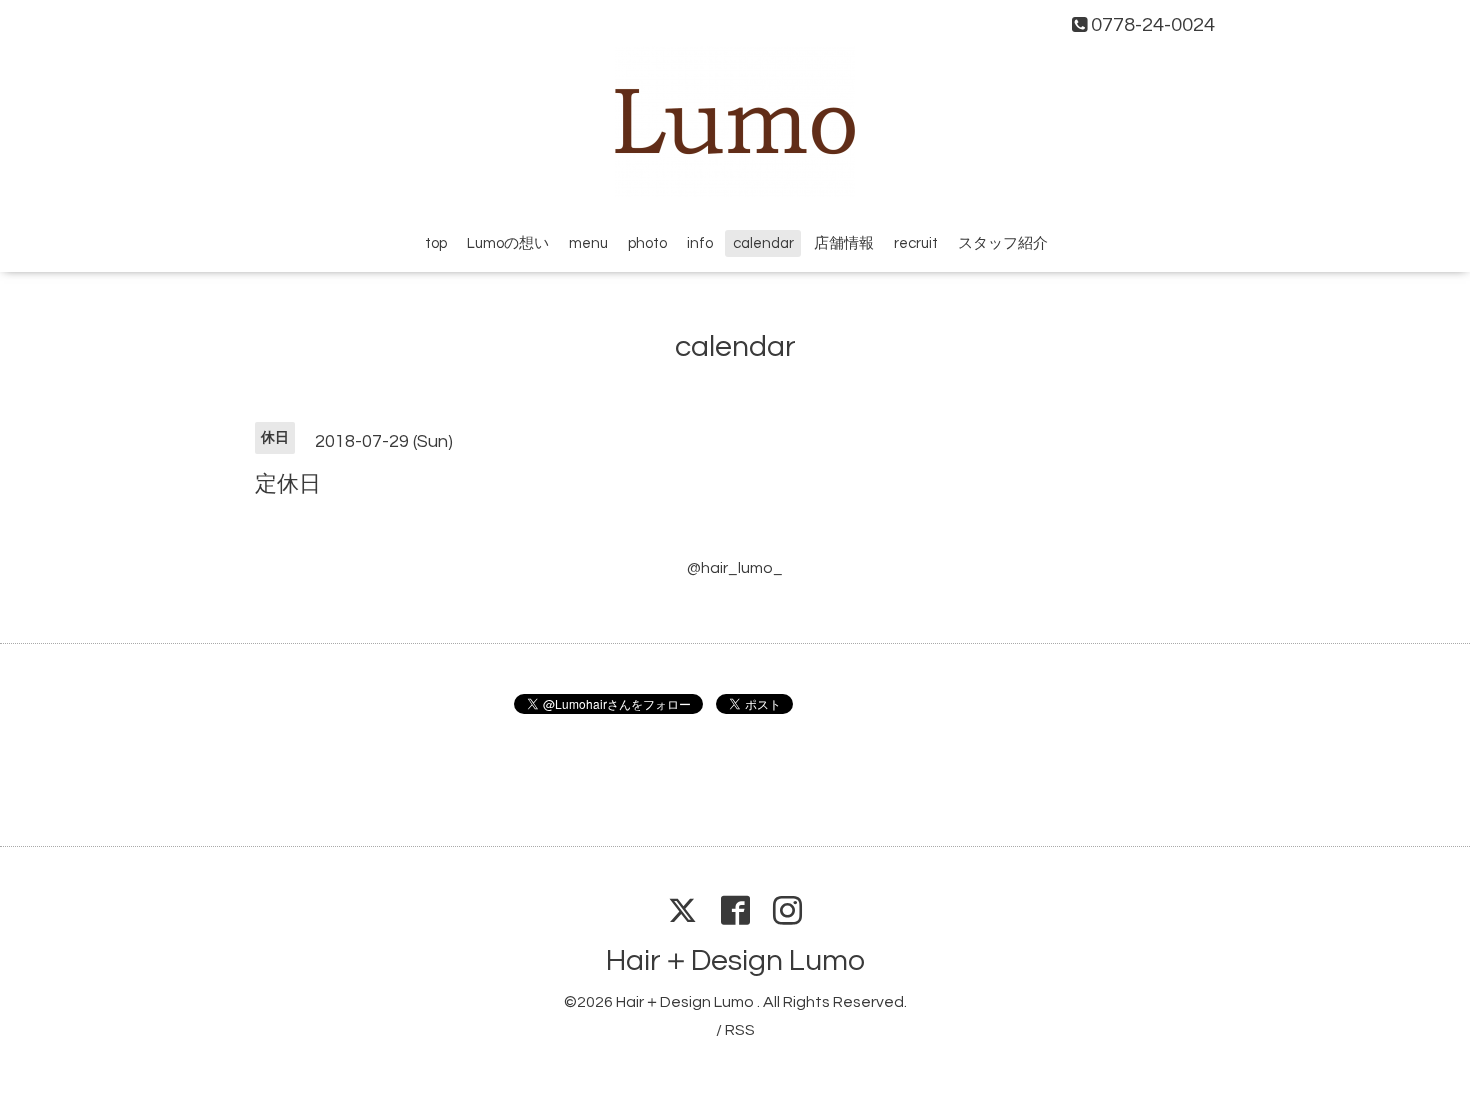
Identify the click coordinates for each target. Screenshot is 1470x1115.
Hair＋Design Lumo (735, 960)
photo (647, 243)
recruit (916, 243)
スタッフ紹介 (1003, 243)
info (700, 243)
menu (588, 243)
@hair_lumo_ (735, 568)
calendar (763, 243)
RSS (740, 1030)
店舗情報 (844, 243)
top (436, 243)
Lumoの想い (508, 243)
